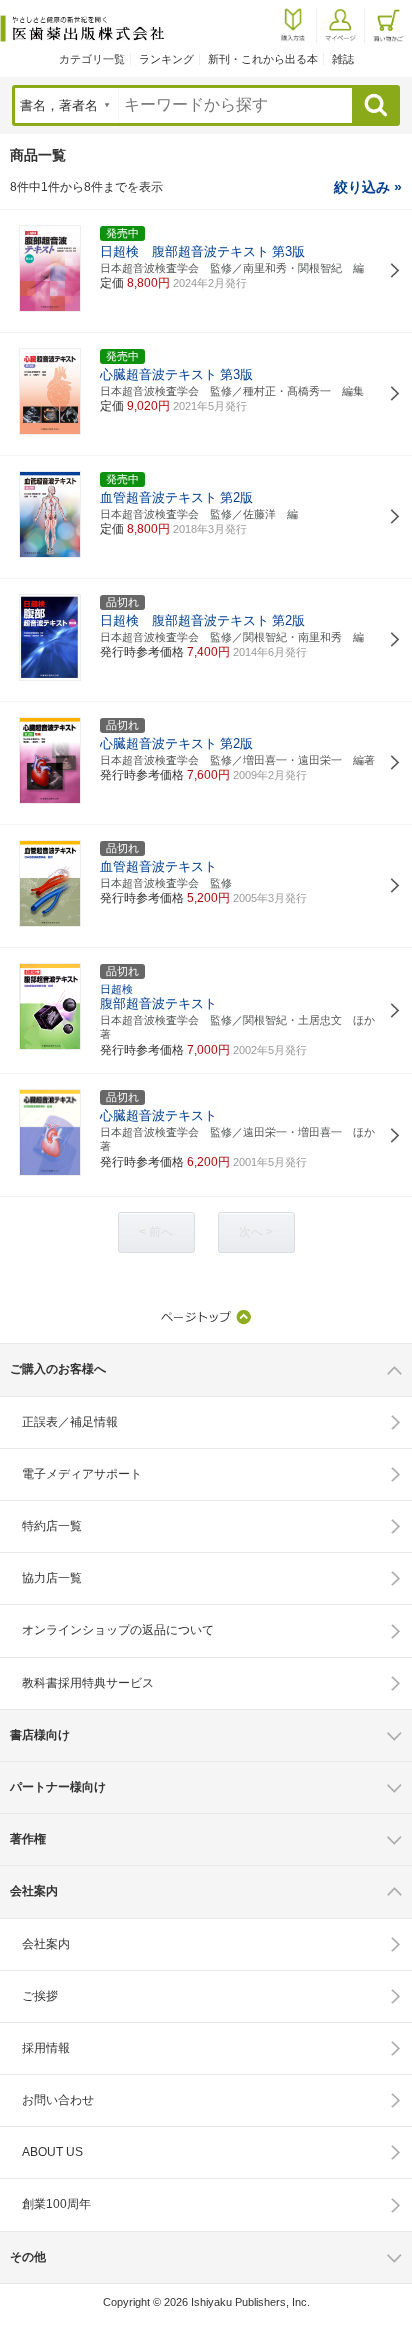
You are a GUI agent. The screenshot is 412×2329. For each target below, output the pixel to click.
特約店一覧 (52, 1526)
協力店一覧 (52, 1578)
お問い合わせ (58, 2100)
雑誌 (343, 59)
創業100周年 (56, 2204)
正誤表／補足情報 (70, 1422)
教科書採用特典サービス (88, 1683)
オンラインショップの (118, 1630)
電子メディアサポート (82, 1474)
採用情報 (46, 2048)
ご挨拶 (40, 1996)
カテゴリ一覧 (92, 59)
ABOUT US (52, 2152)
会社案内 (46, 1944)
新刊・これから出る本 (263, 59)
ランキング (166, 59)
